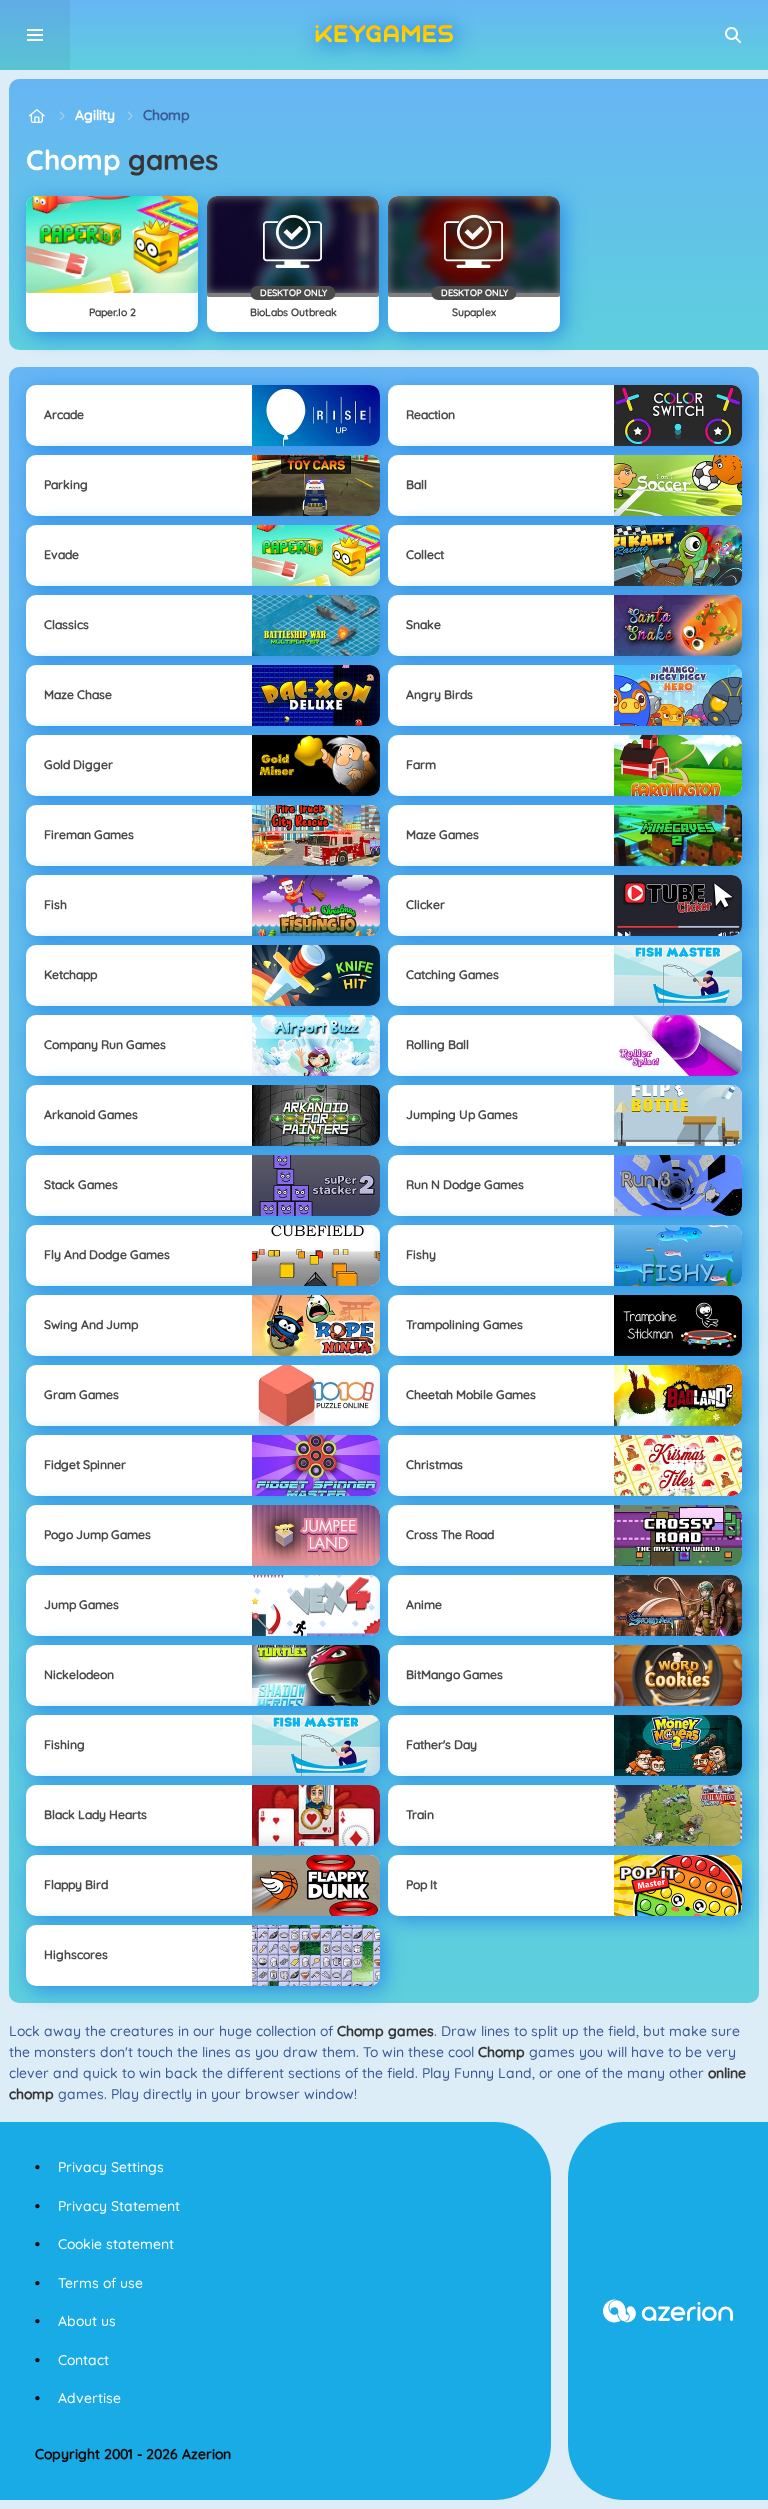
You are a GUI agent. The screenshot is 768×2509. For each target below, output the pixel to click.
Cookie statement (116, 2244)
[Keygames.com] (36, 115)
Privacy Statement (119, 2206)
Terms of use (100, 2283)
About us (87, 2321)
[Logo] (384, 35)
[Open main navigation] (35, 35)
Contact (83, 2360)
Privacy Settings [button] (111, 2167)
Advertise (89, 2398)
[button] (733, 35)
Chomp (166, 115)
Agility (95, 115)
